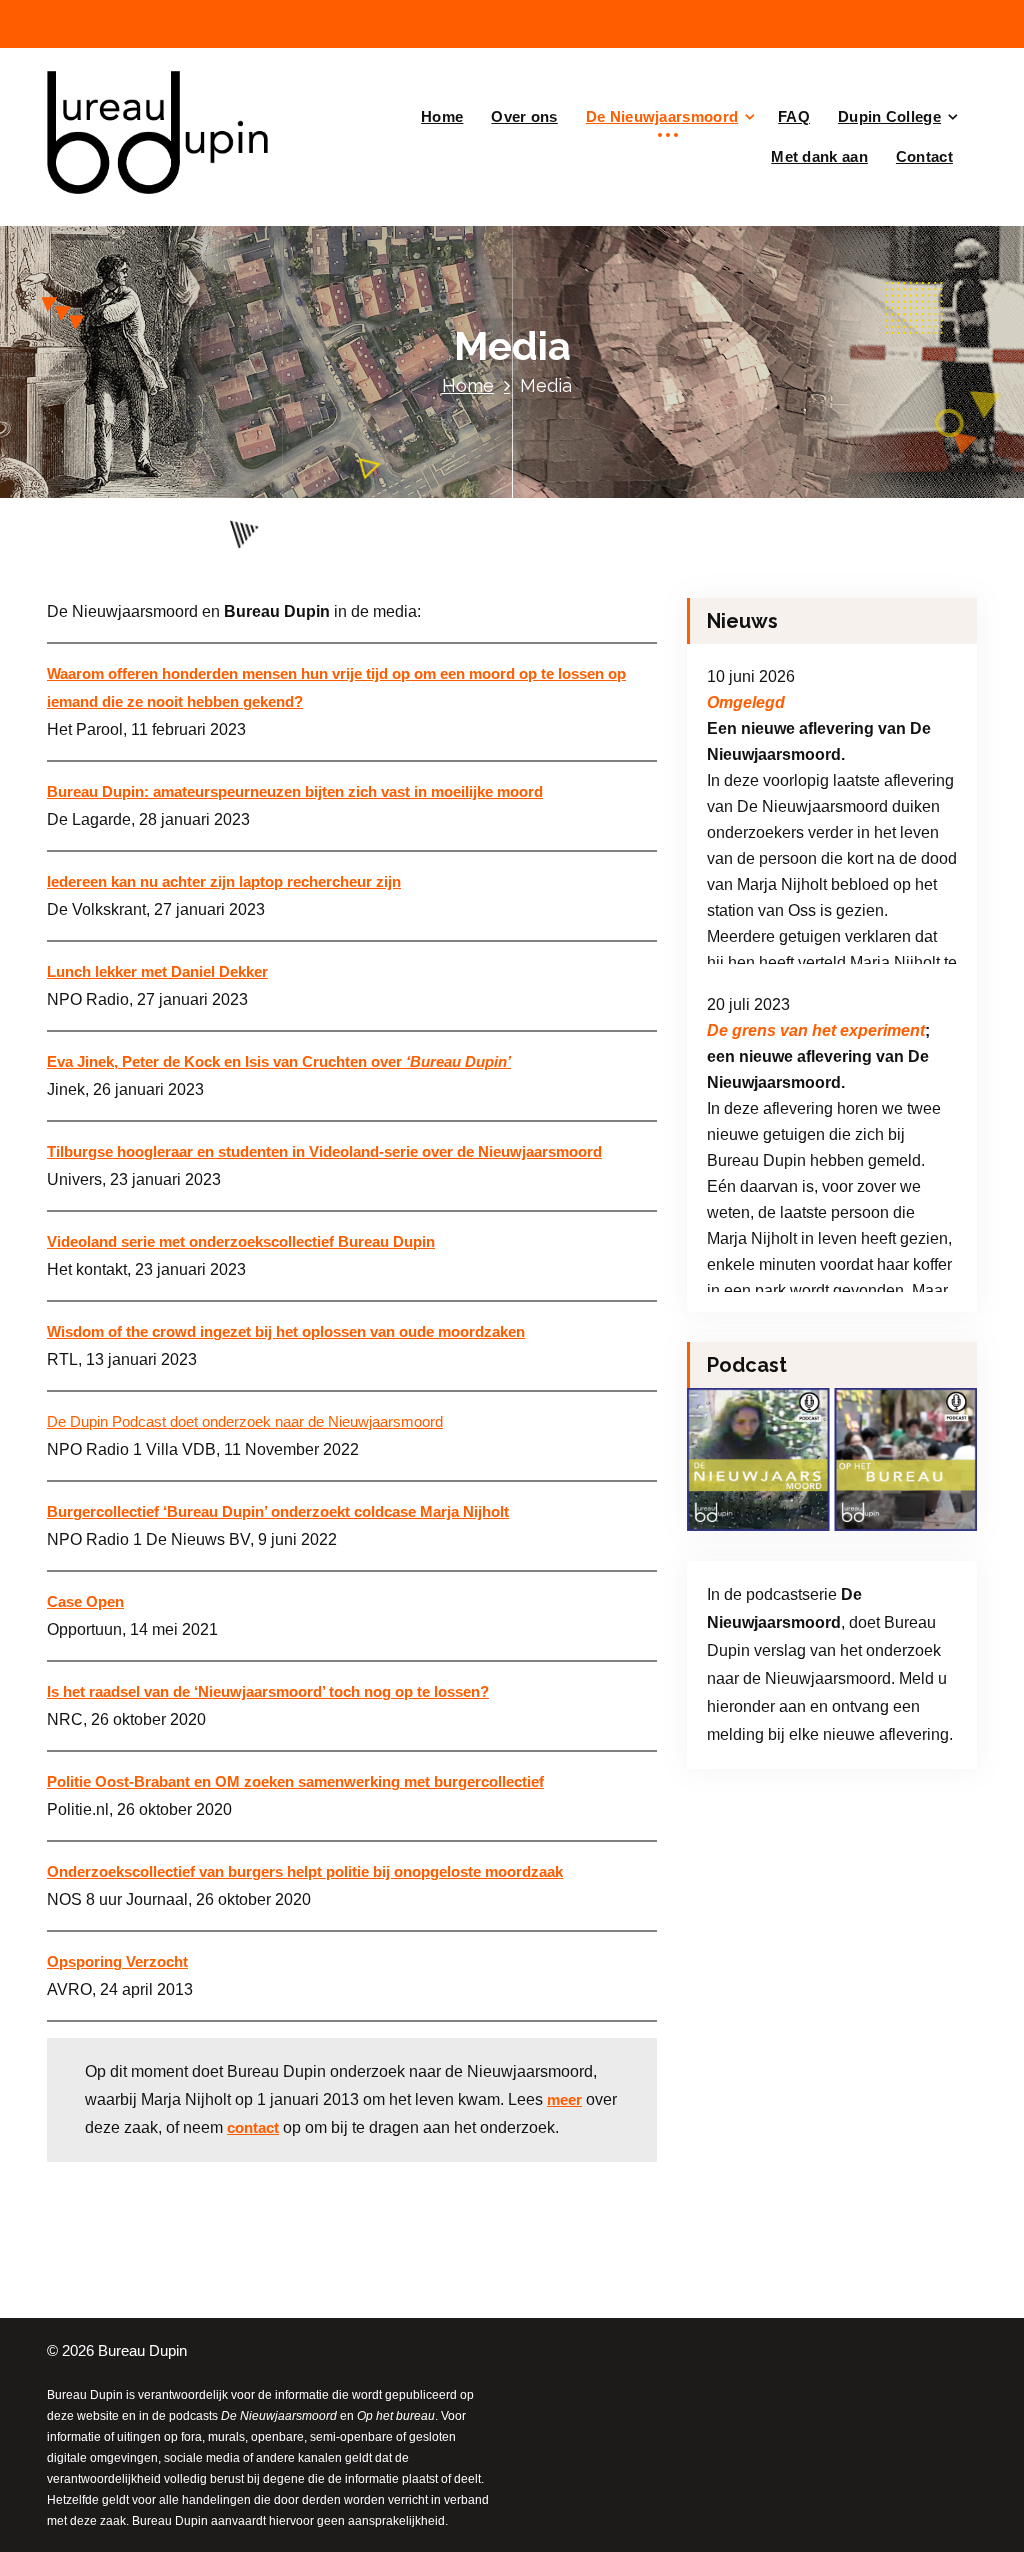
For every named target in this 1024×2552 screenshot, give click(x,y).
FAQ (794, 116)
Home (442, 116)
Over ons (524, 116)
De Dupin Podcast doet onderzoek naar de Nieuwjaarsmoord (245, 1422)
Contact (924, 156)
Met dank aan (819, 156)
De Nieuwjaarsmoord (662, 116)
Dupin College (889, 116)
